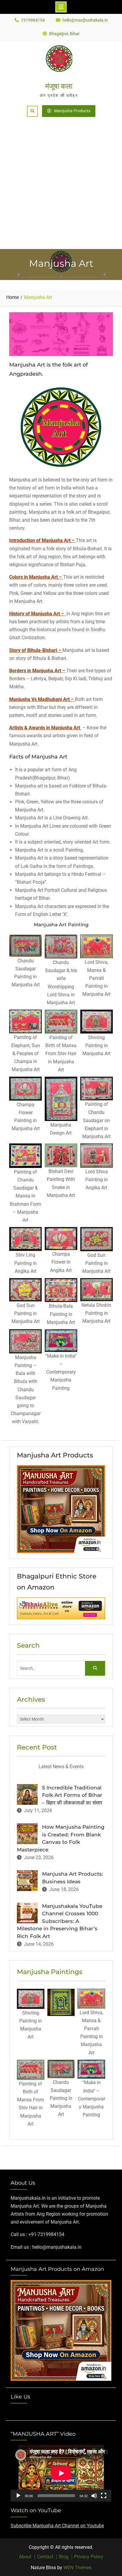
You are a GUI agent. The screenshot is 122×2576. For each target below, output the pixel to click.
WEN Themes (77, 2568)
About (25, 2557)
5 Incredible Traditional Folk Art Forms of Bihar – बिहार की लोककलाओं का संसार (72, 1795)
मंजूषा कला (59, 86)
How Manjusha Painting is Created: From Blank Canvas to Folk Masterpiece (61, 1838)
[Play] (18, 2496)
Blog (64, 2557)
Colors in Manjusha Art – (36, 577)
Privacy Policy (89, 2557)
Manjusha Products (72, 111)
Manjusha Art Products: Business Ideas (73, 1878)
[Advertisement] (61, 185)
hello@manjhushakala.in (85, 20)
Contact (45, 2557)
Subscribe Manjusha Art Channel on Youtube (57, 2526)
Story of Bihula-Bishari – (35, 650)
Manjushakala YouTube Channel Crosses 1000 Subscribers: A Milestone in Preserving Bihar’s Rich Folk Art (60, 1921)
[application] (61, 2473)
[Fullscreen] (104, 2496)
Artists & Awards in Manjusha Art (45, 728)
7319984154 (33, 20)
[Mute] (94, 2496)
